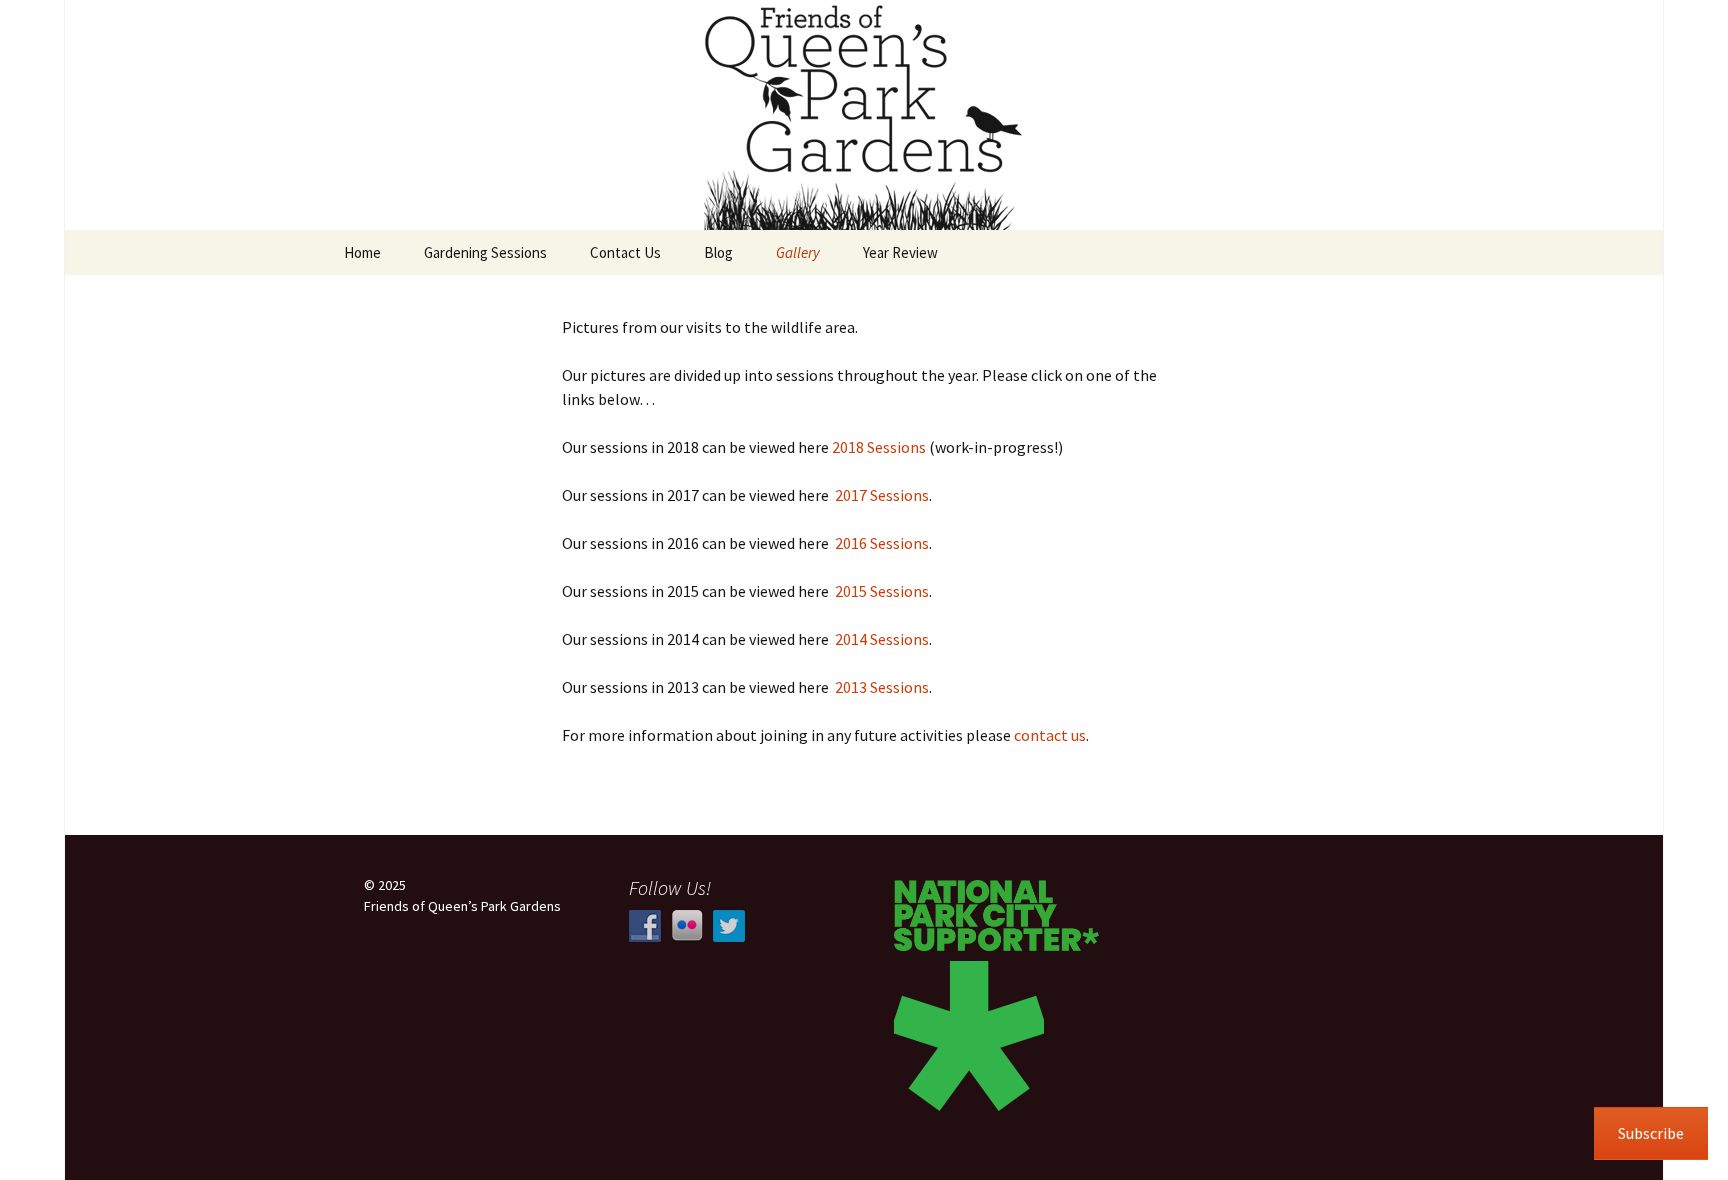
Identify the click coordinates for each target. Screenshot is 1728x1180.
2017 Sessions (882, 495)
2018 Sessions (879, 447)
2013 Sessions (882, 687)
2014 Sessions (882, 639)
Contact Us (625, 252)
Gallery (798, 252)
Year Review (900, 252)
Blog (718, 252)
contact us (1050, 735)
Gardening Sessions (485, 252)
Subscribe (1651, 1133)
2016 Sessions (882, 543)
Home (362, 252)
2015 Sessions (882, 591)
